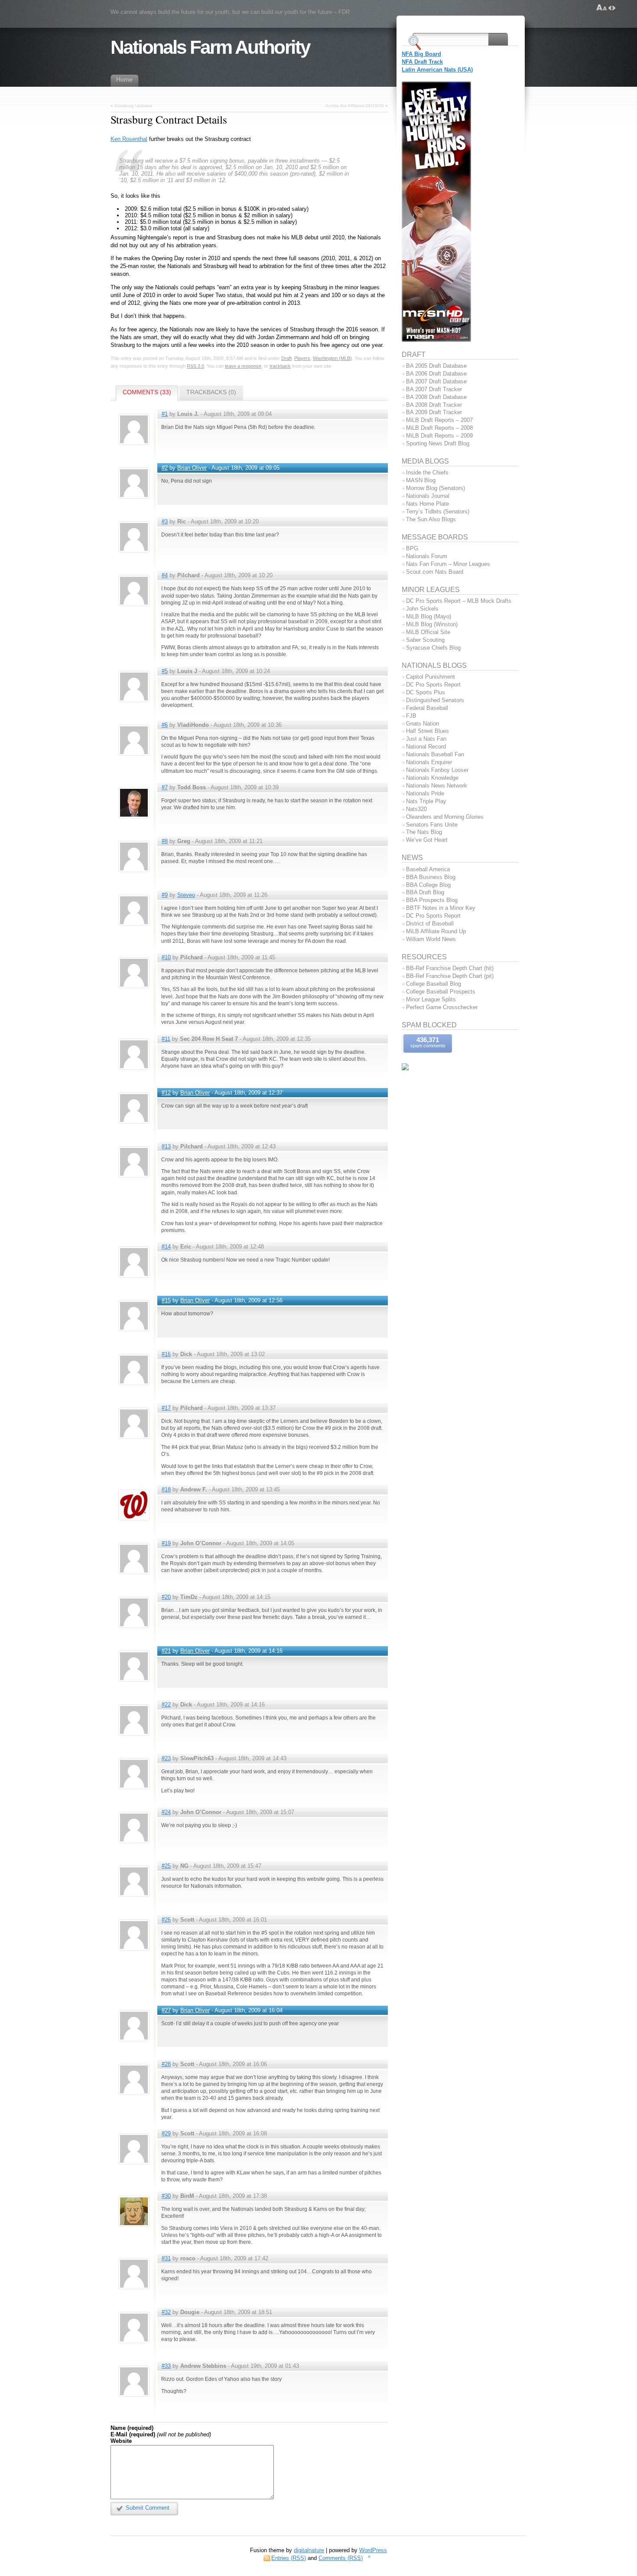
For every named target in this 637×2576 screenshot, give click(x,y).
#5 (165, 671)
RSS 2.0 (195, 366)
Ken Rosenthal (129, 139)
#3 (165, 521)
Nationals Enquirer (429, 762)
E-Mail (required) (133, 2434)
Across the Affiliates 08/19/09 (355, 106)
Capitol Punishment (431, 677)
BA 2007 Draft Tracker (434, 389)
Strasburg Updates (133, 106)
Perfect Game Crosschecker (442, 1007)
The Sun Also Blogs (431, 519)
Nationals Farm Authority (210, 47)
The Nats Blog (424, 832)
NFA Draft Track (422, 62)
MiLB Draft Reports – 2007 (439, 420)
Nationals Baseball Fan (435, 754)
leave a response (243, 366)
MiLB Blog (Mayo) (429, 616)
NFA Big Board (421, 54)
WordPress (373, 2550)
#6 (165, 725)
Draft (286, 358)
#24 (166, 1812)
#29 (166, 2133)
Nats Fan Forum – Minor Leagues (448, 564)
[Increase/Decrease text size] (602, 8)
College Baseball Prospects (441, 992)
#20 (166, 1597)
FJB (411, 716)
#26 (166, 1920)
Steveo (186, 895)
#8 (165, 841)
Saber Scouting (425, 640)
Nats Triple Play (426, 801)
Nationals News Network (437, 786)
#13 (166, 1146)
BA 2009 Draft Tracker (434, 412)
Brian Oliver (192, 468)
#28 (166, 2064)
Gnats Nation (422, 724)
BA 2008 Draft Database (436, 397)
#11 (166, 1039)
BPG (412, 548)
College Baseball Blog (434, 984)
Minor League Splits (431, 999)
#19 (166, 1543)
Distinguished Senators (435, 700)
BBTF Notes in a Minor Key (441, 908)
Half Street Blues (427, 731)
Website (121, 2441)
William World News (431, 939)
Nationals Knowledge (432, 778)
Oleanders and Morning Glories (445, 817)
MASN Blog (421, 480)
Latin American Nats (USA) (437, 70)
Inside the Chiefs (427, 472)
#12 (166, 1093)
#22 (166, 1705)
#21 (166, 1651)
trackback (280, 366)
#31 (166, 2258)
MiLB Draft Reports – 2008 (439, 428)
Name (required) (132, 2428)
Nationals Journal (428, 496)
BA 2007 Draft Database (436, 381)
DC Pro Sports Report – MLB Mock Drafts (459, 601)
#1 (165, 414)
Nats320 (416, 809)
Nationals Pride (425, 793)
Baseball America (428, 869)
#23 (166, 1758)
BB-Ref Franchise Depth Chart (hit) (450, 968)
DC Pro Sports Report (433, 685)
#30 (166, 2196)
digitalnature (309, 2550)
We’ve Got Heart (427, 840)
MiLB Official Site (428, 632)
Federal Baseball (427, 708)
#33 (166, 2366)
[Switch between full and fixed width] (612, 8)
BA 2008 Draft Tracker (434, 405)
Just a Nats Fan (426, 739)
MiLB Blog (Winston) (432, 624)
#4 (165, 575)
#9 (165, 895)
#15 (166, 1300)
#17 (166, 1408)
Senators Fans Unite (432, 825)
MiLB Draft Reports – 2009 (439, 436)
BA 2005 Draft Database (436, 366)
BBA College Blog (428, 885)
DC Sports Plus (426, 692)
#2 (165, 468)
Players (302, 358)
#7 (165, 787)
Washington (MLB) (332, 358)
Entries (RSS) (289, 2558)
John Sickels (422, 609)
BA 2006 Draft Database (436, 374)
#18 (166, 1489)
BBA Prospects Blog (432, 900)
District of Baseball (430, 924)
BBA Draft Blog (425, 892)
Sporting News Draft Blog (438, 443)
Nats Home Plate (427, 504)
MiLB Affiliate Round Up (436, 931)
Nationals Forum (427, 556)
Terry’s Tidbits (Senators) (438, 512)
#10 (166, 957)
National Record (426, 747)
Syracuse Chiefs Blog (433, 648)
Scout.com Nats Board (435, 572)
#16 (166, 1354)
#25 (166, 1866)
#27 (166, 2010)
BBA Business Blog (431, 877)
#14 (166, 1247)
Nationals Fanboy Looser (437, 770)
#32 (166, 2312)
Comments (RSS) (341, 2558)
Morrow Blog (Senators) (435, 488)
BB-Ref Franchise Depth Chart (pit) (450, 976)
